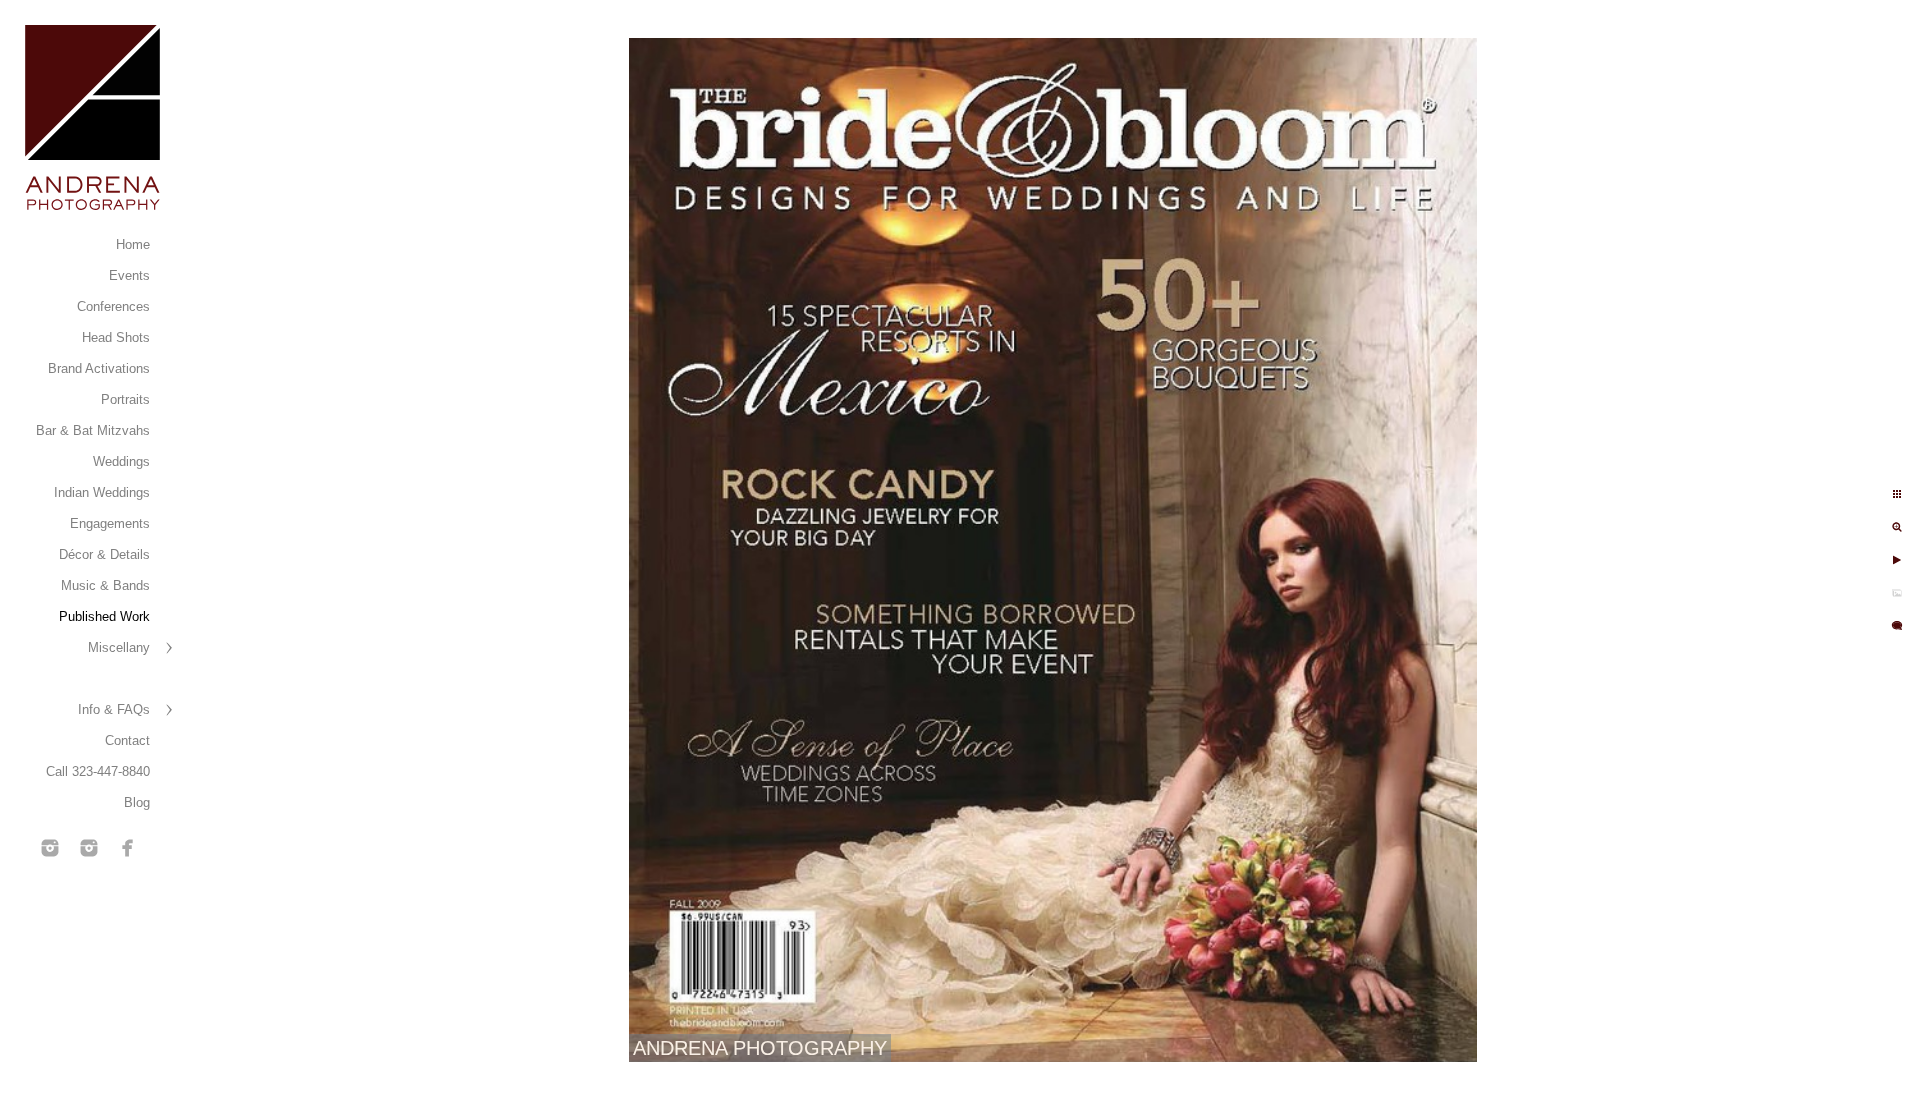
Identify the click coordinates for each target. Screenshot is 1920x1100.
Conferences (113, 306)
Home (133, 244)
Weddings (121, 461)
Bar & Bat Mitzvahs (93, 430)
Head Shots (116, 337)
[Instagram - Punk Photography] (89, 848)
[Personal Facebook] (128, 848)
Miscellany (119, 647)
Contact (127, 740)
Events (129, 275)
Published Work (104, 616)
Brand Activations (99, 368)
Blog (137, 802)
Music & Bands (105, 585)
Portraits (125, 399)
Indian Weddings (102, 492)
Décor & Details (104, 554)
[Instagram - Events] (50, 848)
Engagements (110, 523)
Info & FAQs (114, 709)
